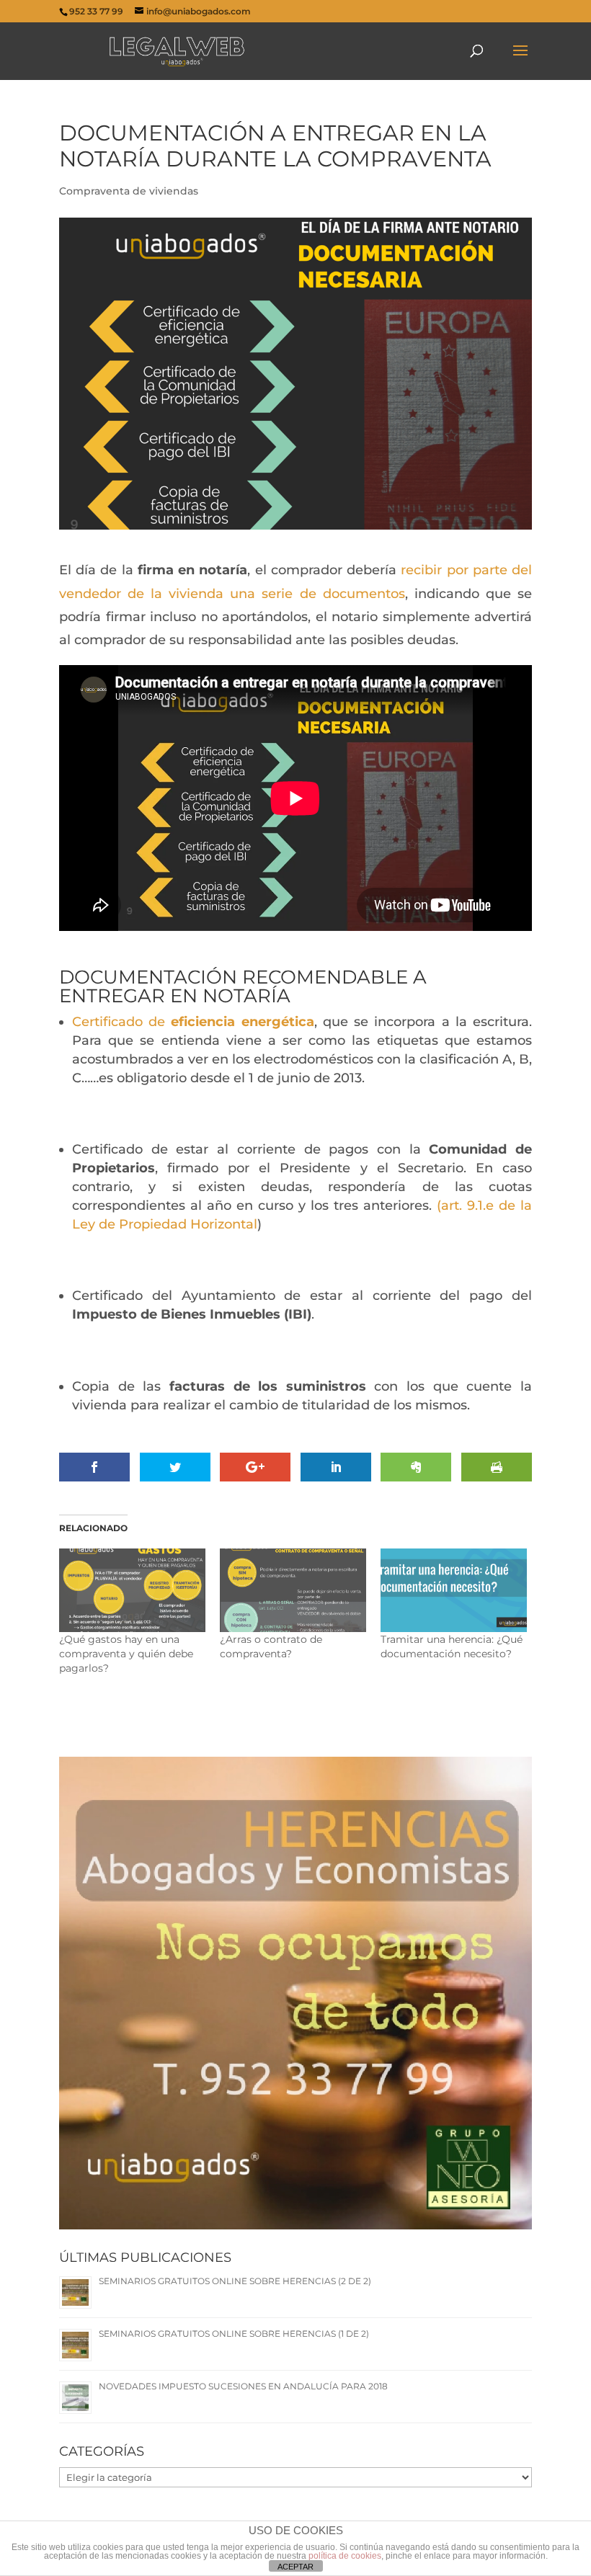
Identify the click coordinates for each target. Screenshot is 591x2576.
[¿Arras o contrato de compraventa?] (293, 1590)
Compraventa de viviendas (129, 191)
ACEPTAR (295, 2567)
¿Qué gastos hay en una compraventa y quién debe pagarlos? (126, 1654)
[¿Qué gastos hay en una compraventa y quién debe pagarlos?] (132, 1590)
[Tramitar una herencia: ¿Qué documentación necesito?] (454, 1590)
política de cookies (345, 2556)
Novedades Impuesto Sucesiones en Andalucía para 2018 (243, 2386)
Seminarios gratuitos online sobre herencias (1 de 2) (234, 2334)
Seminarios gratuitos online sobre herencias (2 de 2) (235, 2281)
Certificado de (121, 1022)
